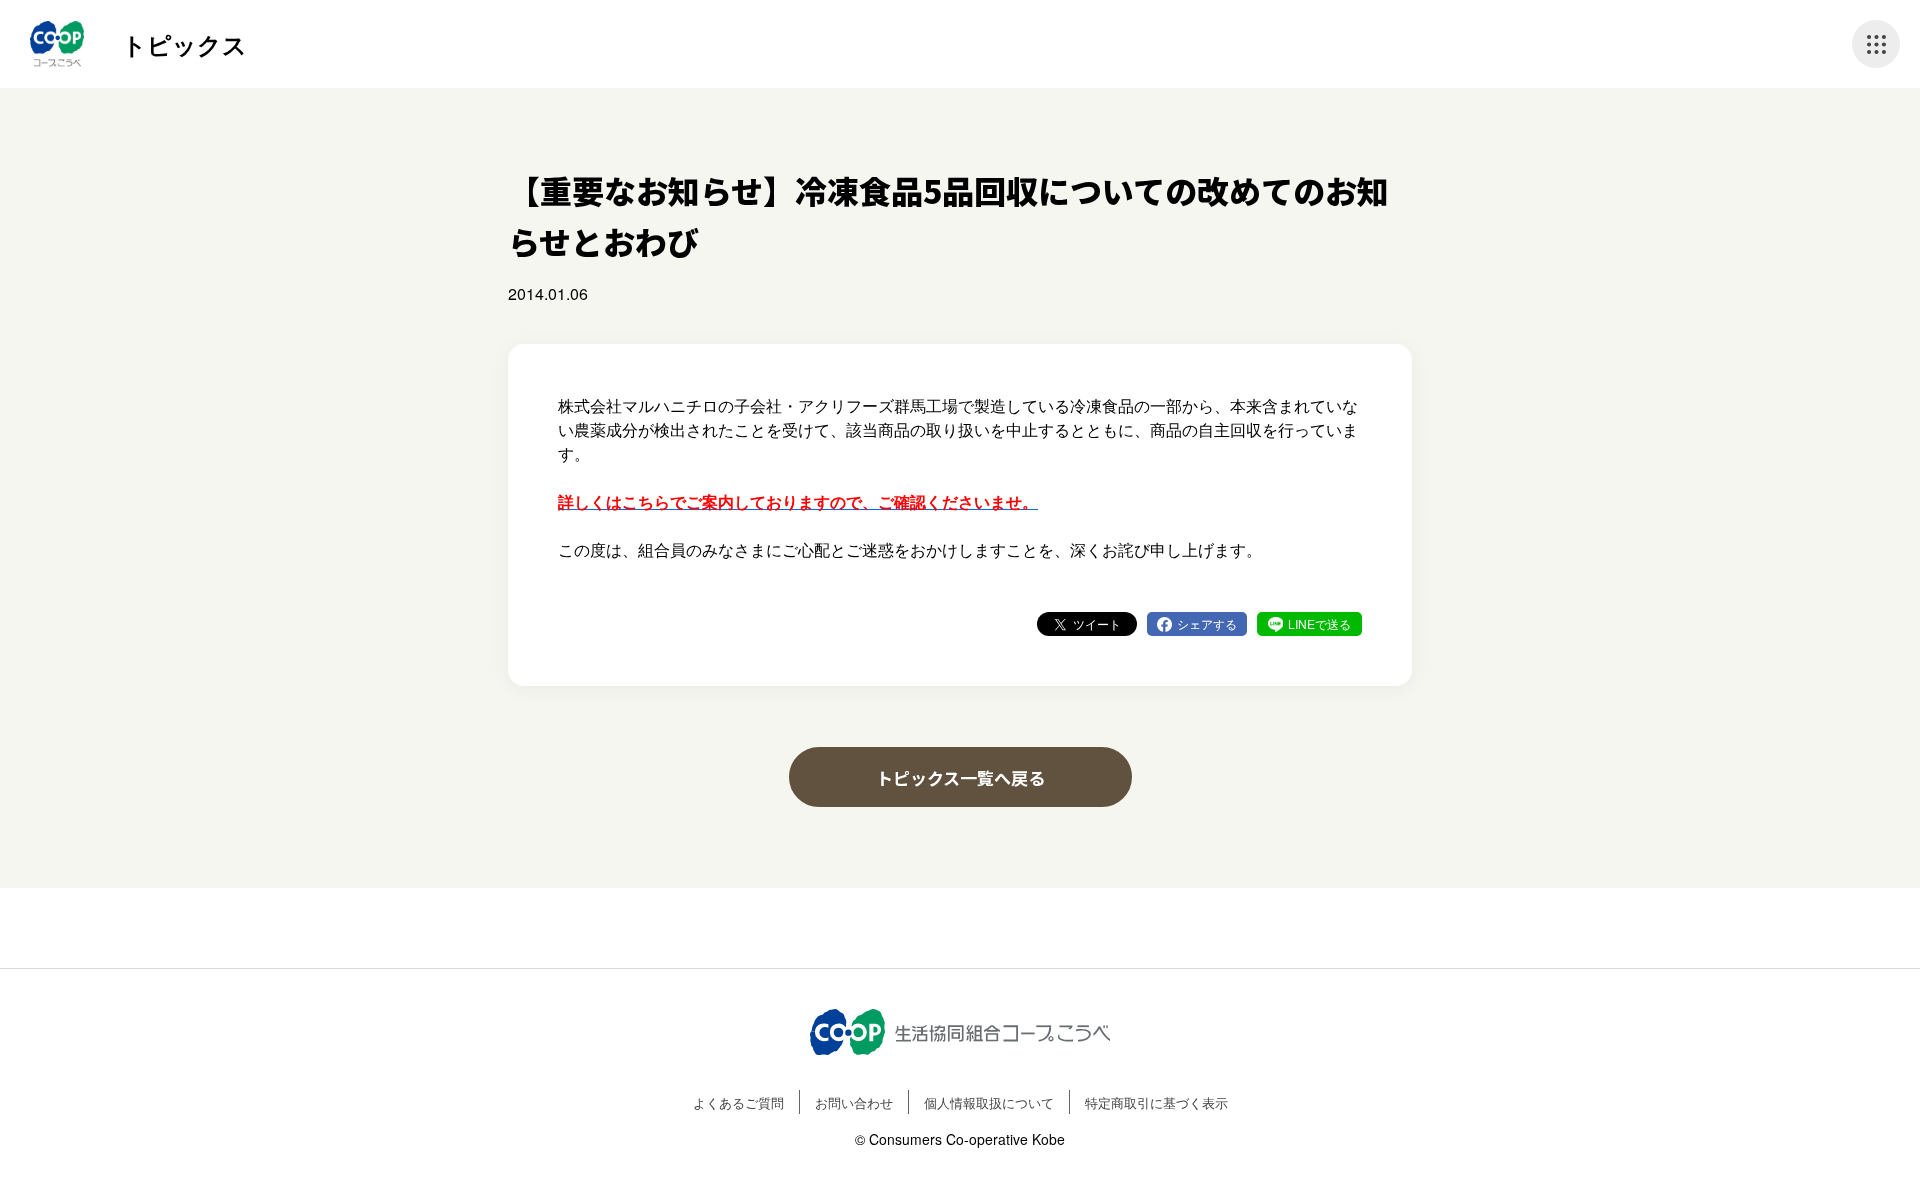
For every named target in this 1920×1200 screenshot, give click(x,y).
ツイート (1097, 623)
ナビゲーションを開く (1876, 44)
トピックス (184, 44)
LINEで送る (1319, 623)
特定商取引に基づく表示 (1156, 1102)
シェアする (1207, 623)
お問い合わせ (854, 1102)
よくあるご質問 (738, 1102)
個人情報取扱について (989, 1102)
